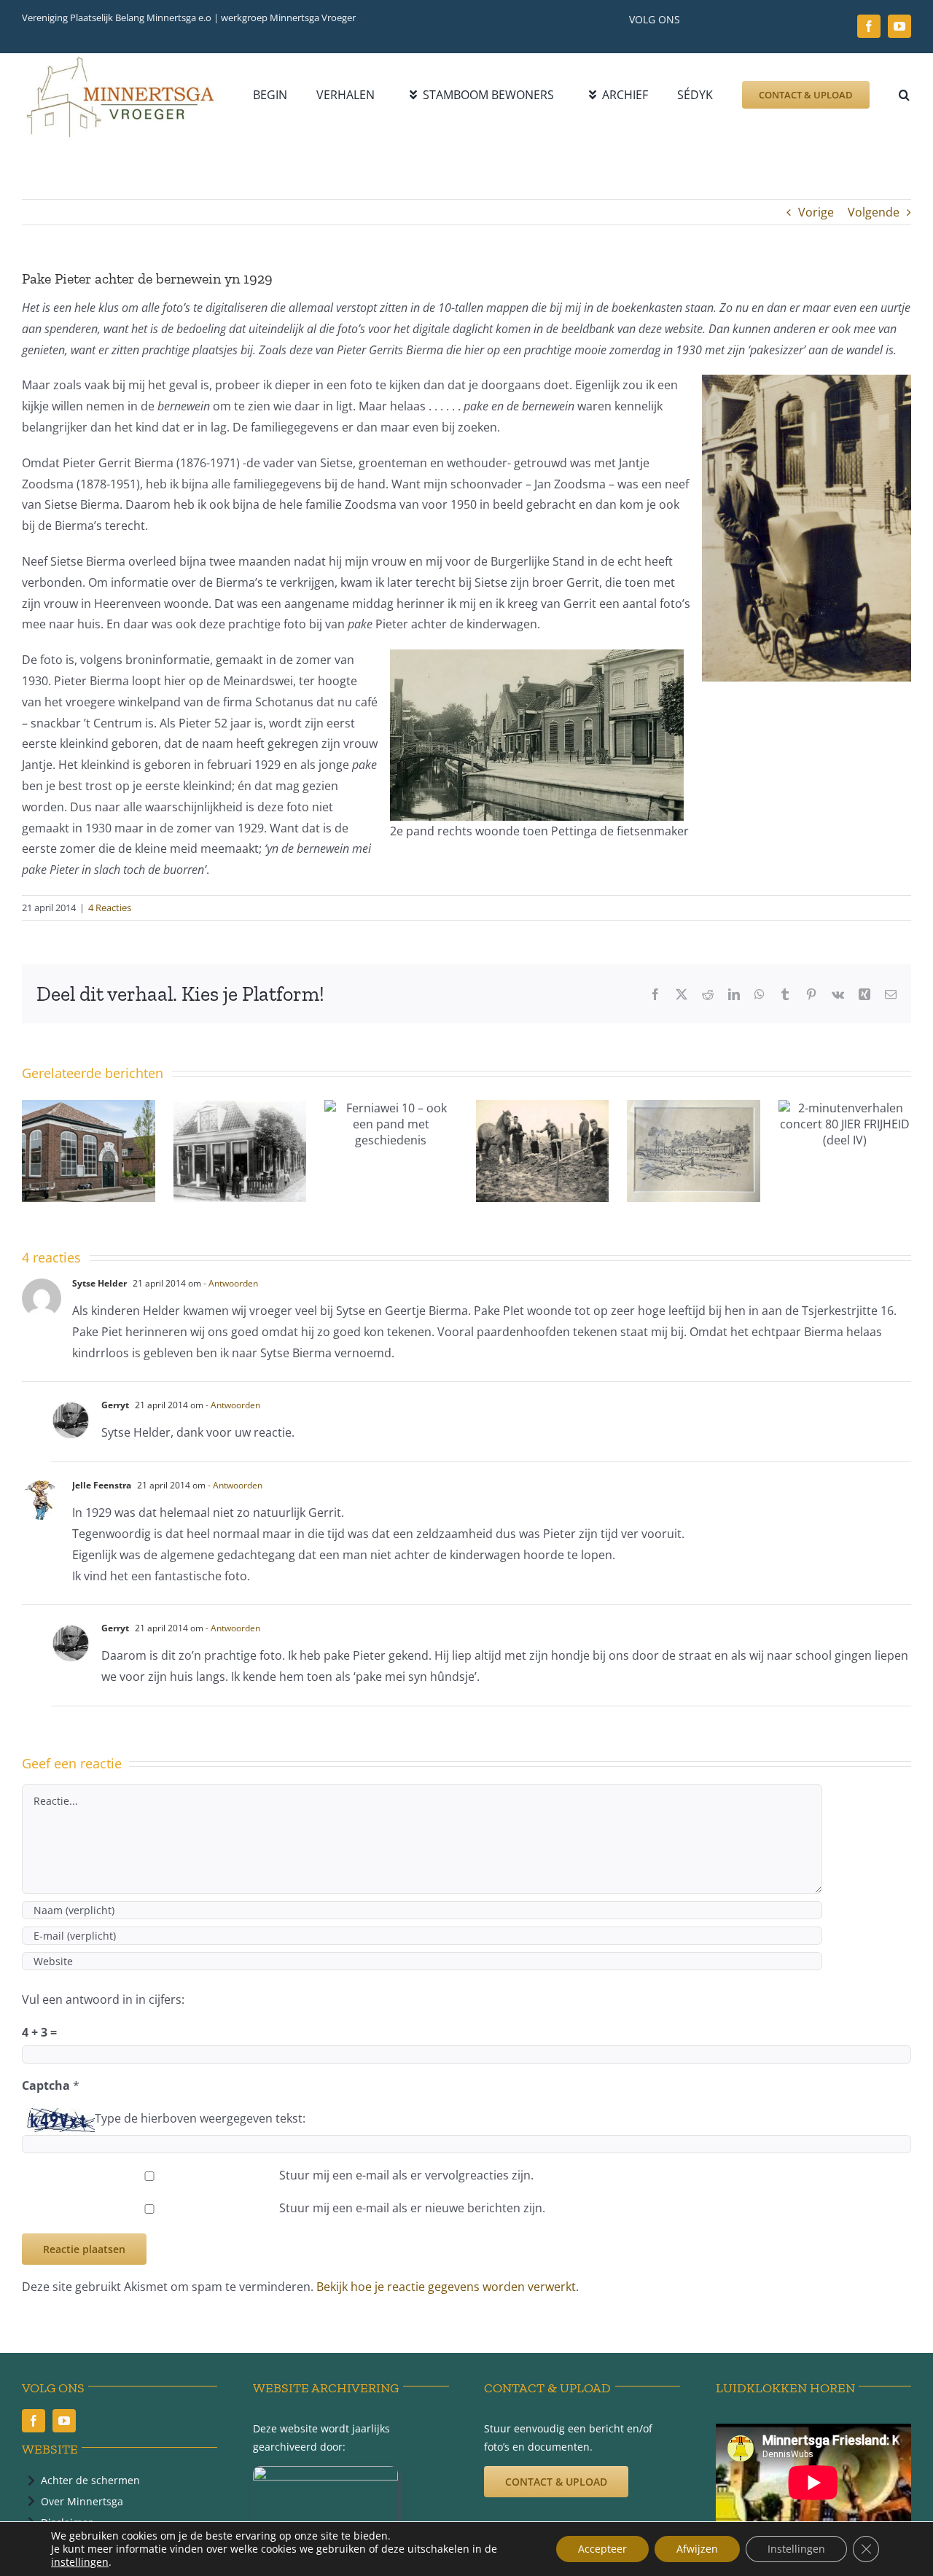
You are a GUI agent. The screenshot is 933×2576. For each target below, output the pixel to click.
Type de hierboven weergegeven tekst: (200, 2118)
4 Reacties (110, 908)
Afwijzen (697, 2549)
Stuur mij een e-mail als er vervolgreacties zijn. (406, 2175)
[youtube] (899, 26)
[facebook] (869, 26)
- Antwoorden (231, 1283)
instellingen (80, 2562)
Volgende (874, 212)
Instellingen (796, 2549)
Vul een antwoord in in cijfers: (103, 1999)
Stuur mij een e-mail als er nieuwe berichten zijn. (412, 2208)
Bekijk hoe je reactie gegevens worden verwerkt (446, 2287)
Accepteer (602, 2549)
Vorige (816, 212)
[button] (904, 95)
